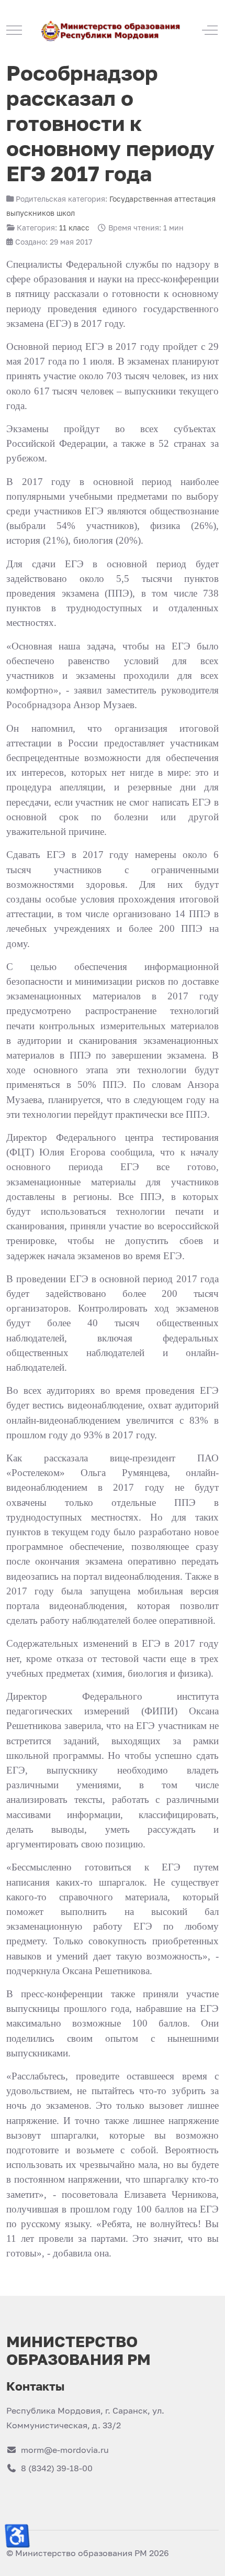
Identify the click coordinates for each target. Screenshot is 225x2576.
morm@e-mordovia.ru (65, 2450)
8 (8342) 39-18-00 (57, 2468)
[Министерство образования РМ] (112, 30)
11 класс (74, 228)
